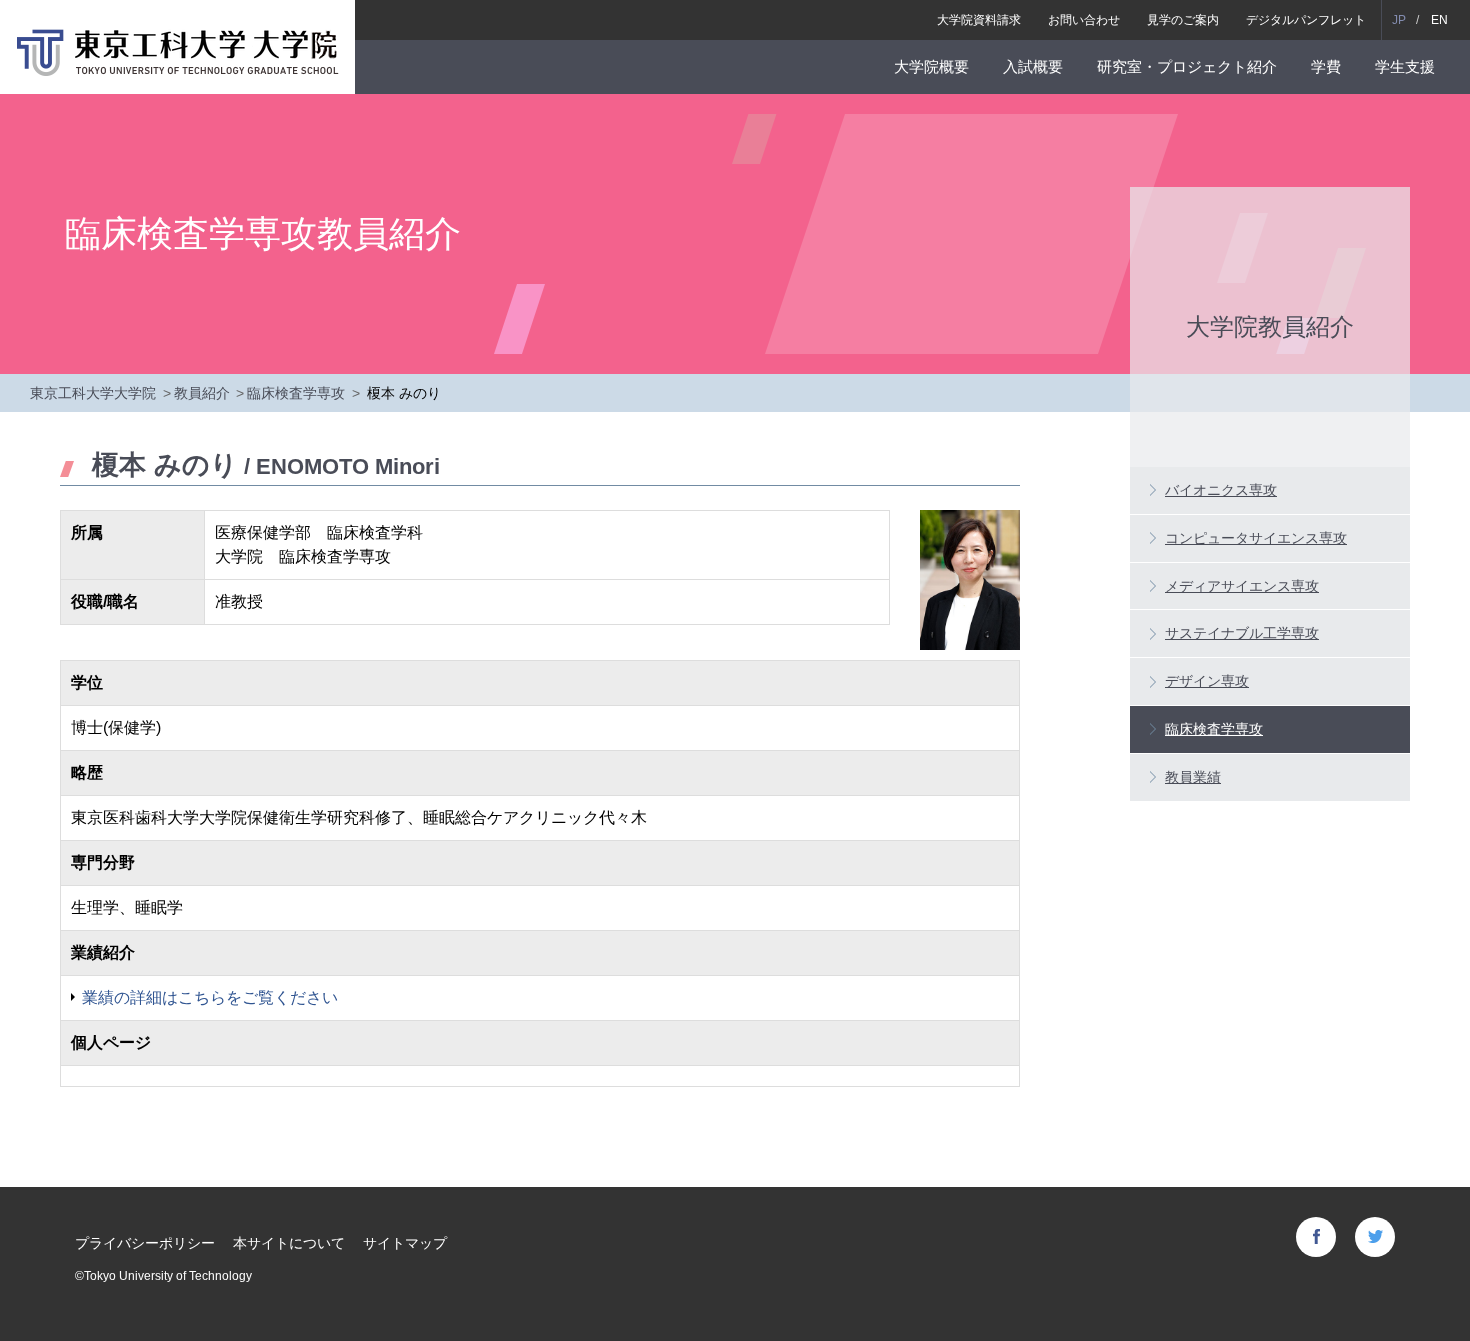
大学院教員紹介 (1270, 325)
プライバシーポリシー (145, 1243)
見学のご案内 (1183, 20)
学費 (1326, 66)
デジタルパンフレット (1306, 20)
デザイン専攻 (1207, 681)
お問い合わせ (1084, 20)
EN (1439, 20)
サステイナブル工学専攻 (1242, 633)
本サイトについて (289, 1243)
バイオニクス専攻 (1221, 490)
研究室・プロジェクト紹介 (1187, 66)
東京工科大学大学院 (93, 393)
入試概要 (1033, 66)
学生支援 (1405, 66)
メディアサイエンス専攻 (1242, 586)
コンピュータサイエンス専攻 (1256, 538)
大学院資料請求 (979, 20)
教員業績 (1193, 777)
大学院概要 (931, 66)
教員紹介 (202, 393)
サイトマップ (405, 1243)
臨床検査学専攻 (296, 393)
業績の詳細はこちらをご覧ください (210, 997)
